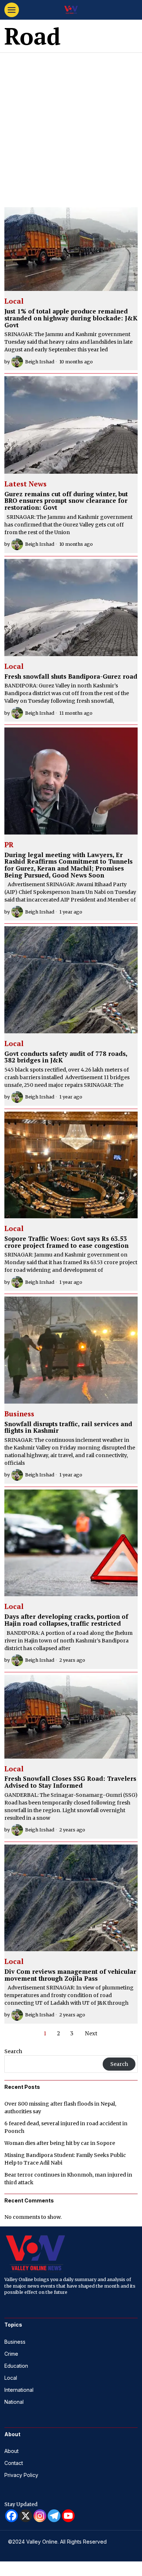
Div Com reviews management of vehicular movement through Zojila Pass (70, 1975)
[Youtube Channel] (68, 2516)
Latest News (25, 484)
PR (9, 845)
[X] (26, 2516)
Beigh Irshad (40, 362)
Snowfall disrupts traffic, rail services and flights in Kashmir (68, 1427)
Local (14, 301)
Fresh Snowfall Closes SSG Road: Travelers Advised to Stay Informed (70, 1782)
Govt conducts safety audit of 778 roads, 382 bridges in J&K (66, 1057)
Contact (14, 2463)
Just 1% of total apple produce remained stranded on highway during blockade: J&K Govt (71, 318)
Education (16, 2366)
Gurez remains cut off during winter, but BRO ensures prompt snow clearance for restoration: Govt (66, 501)
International (19, 2390)
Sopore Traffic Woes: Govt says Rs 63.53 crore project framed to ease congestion (66, 1242)
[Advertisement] (71, 127)
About (11, 2451)
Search (13, 2051)
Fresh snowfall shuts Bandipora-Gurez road (71, 677)
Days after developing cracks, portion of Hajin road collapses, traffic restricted (66, 1620)
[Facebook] (11, 2516)
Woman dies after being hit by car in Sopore (60, 2143)
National (14, 2402)
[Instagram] (40, 2516)
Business (19, 1414)
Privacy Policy (21, 2475)
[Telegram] (54, 2516)
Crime (11, 2354)
